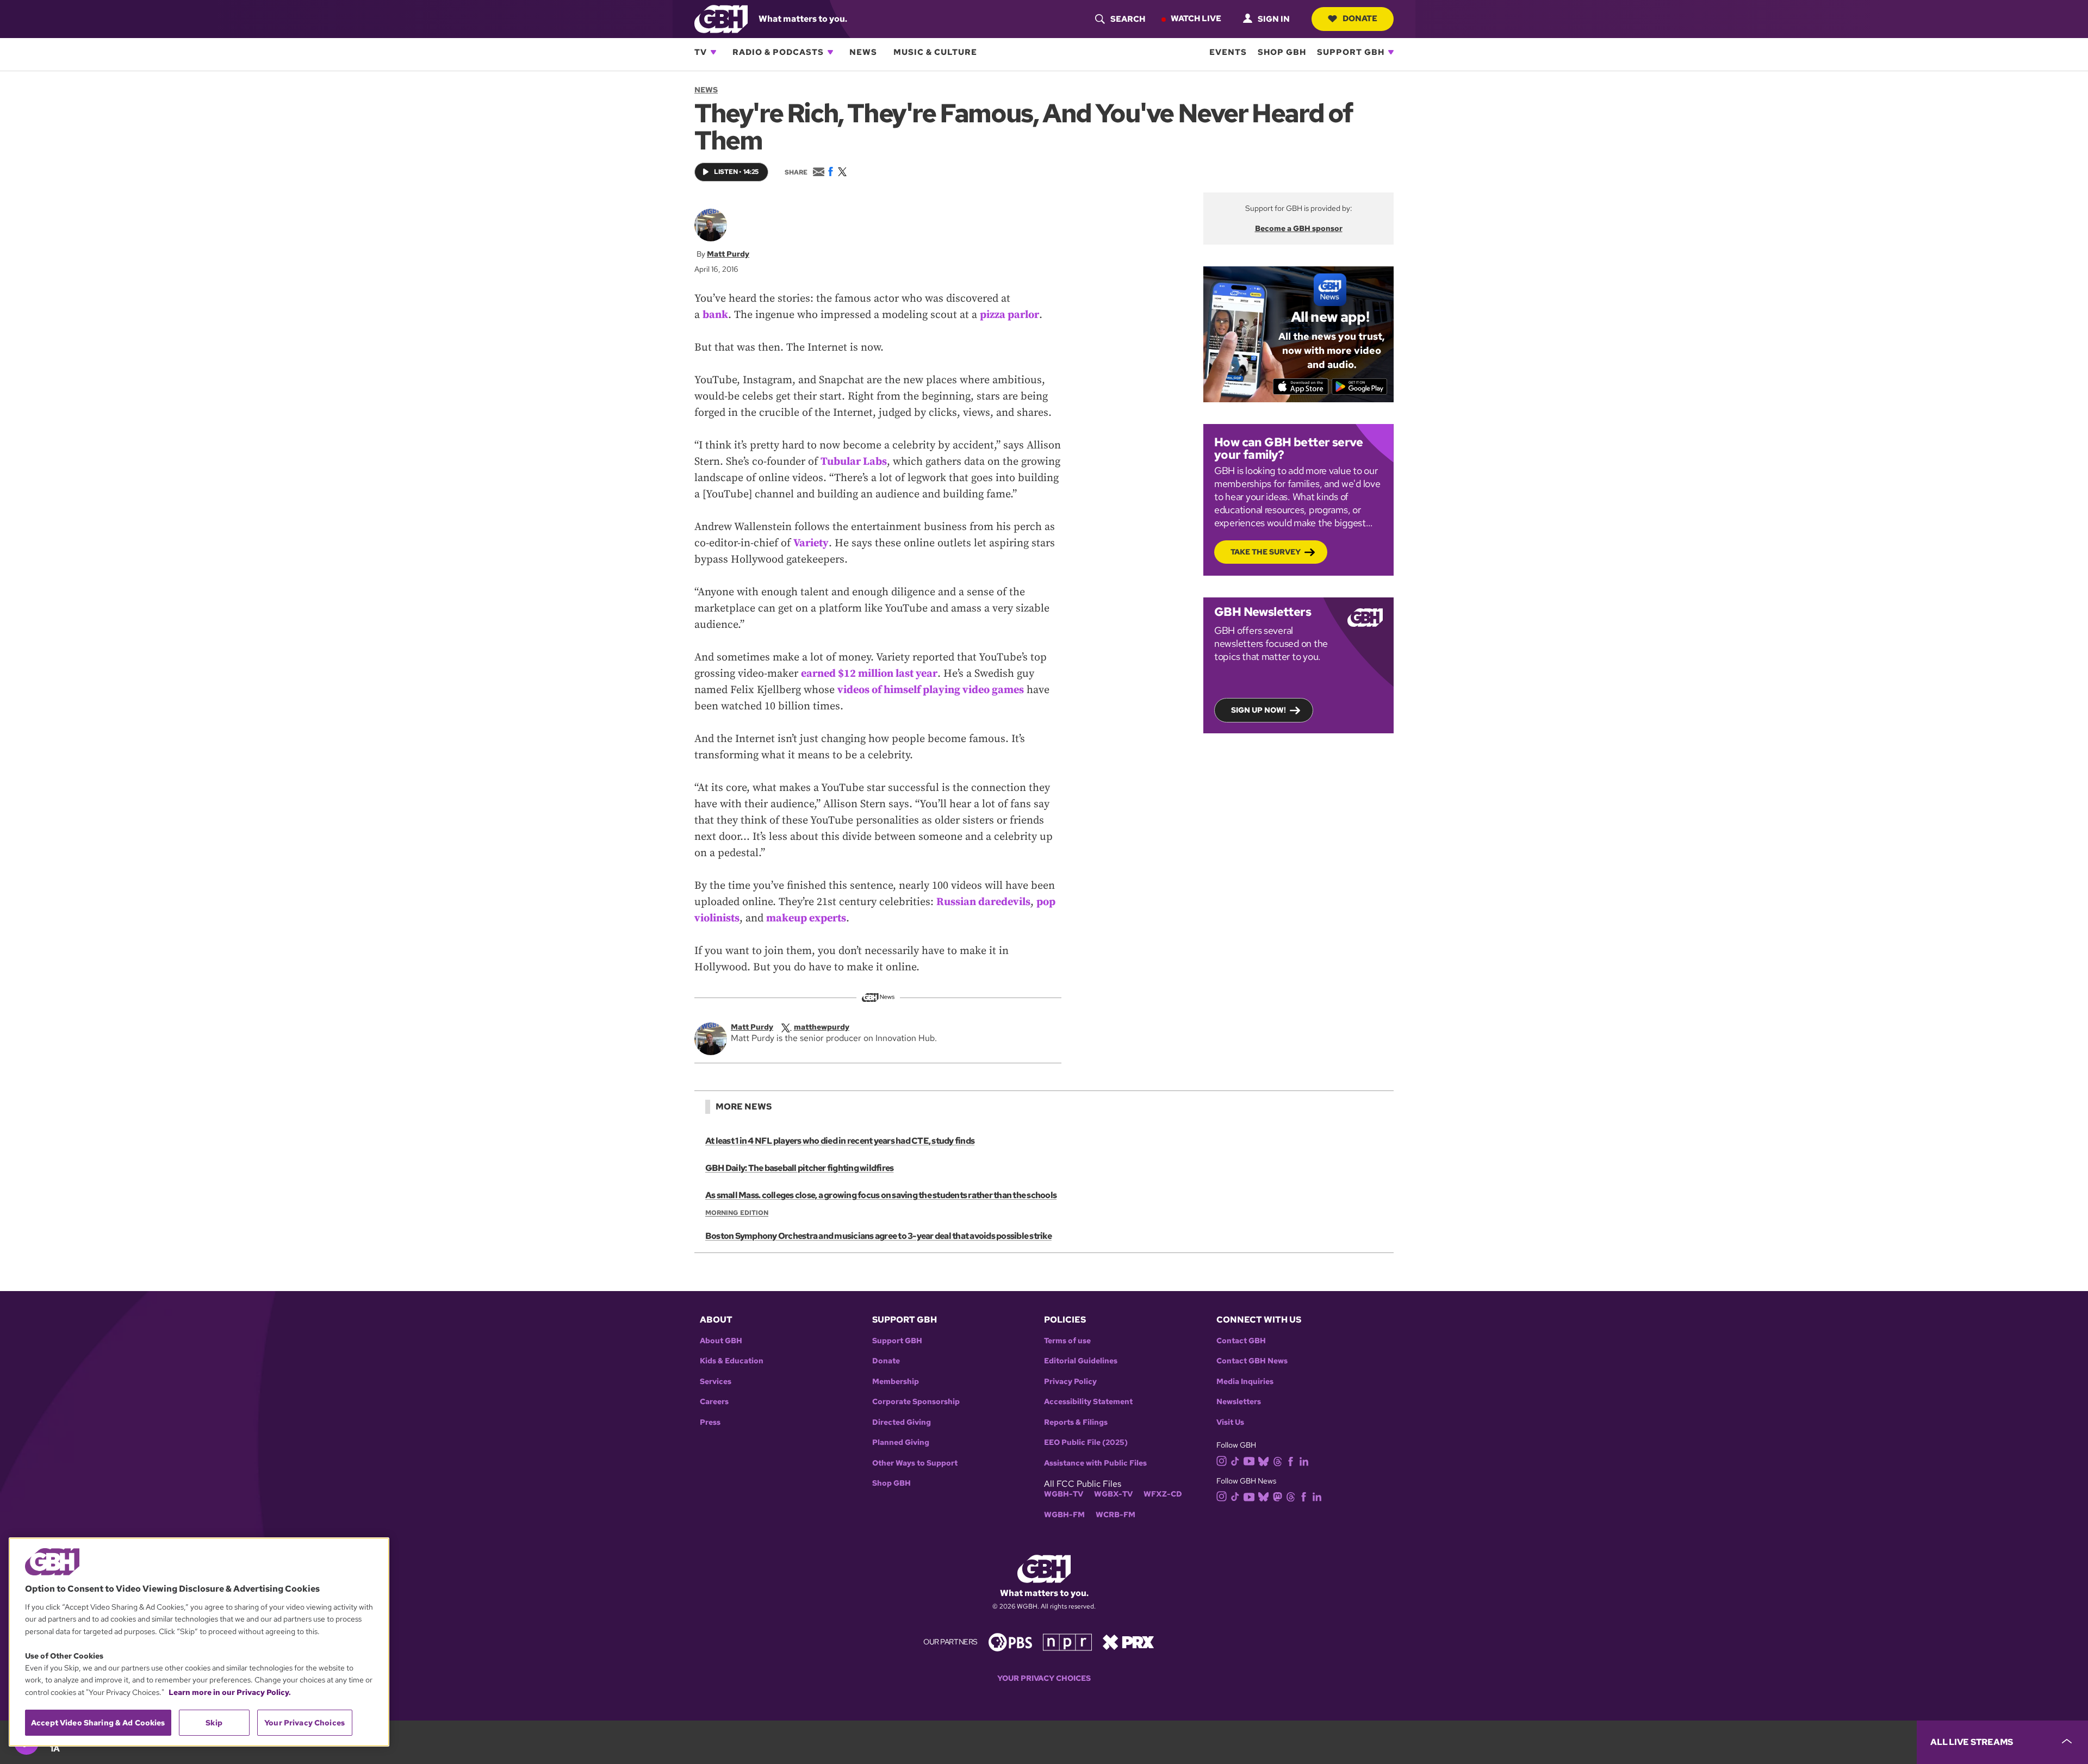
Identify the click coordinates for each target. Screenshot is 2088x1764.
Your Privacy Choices (1044, 1678)
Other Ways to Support (915, 1463)
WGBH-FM (1064, 1515)
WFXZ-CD (1163, 1494)
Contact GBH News (1252, 1361)
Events (1228, 52)
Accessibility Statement (1088, 1402)
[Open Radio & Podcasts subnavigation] (830, 52)
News (863, 52)
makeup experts (806, 918)
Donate (1360, 18)
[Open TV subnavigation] (713, 52)
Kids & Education (732, 1361)
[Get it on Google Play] (1360, 387)
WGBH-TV (1064, 1494)
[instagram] (1222, 1460)
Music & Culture (935, 52)
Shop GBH (1282, 52)
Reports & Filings (1076, 1422)
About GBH (721, 1341)
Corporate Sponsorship (916, 1402)
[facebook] (1291, 1460)
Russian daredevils (983, 902)
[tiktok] (1235, 1460)
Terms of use (1067, 1341)
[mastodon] (1278, 1496)
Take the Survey (1266, 552)
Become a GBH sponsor (1299, 228)
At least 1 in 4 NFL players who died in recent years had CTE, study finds (840, 1141)
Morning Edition (737, 1213)
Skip (214, 1723)
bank (715, 315)
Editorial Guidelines (1081, 1361)
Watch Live (1196, 18)
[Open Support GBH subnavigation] (1391, 52)
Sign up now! (1259, 710)
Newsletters (1239, 1402)
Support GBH (1351, 52)
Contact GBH (1241, 1341)
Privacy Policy (1070, 1382)
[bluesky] (1263, 1460)
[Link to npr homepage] (1067, 1641)
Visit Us (1230, 1422)
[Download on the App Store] (1301, 387)
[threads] (1278, 1460)
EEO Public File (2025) (1086, 1442)
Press (710, 1422)
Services (716, 1382)
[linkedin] (1304, 1460)
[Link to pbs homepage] (1010, 1641)
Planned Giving (901, 1442)
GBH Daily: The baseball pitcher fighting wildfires (799, 1168)
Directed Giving (902, 1422)
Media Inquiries (1245, 1382)
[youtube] (1249, 1460)
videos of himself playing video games (931, 690)
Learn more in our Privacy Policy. (230, 1692)
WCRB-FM (1116, 1515)
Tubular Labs (854, 462)
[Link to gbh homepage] (721, 18)
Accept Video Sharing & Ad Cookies (98, 1723)
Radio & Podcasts (778, 52)
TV (701, 52)
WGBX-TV (1113, 1494)
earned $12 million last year (869, 674)
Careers (714, 1402)
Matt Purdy (728, 254)
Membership (896, 1382)
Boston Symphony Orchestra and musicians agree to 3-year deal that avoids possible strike (878, 1236)
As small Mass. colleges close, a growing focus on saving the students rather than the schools (881, 1195)
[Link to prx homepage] (1128, 1641)
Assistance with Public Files (1095, 1463)
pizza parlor (1009, 315)
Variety (811, 543)
